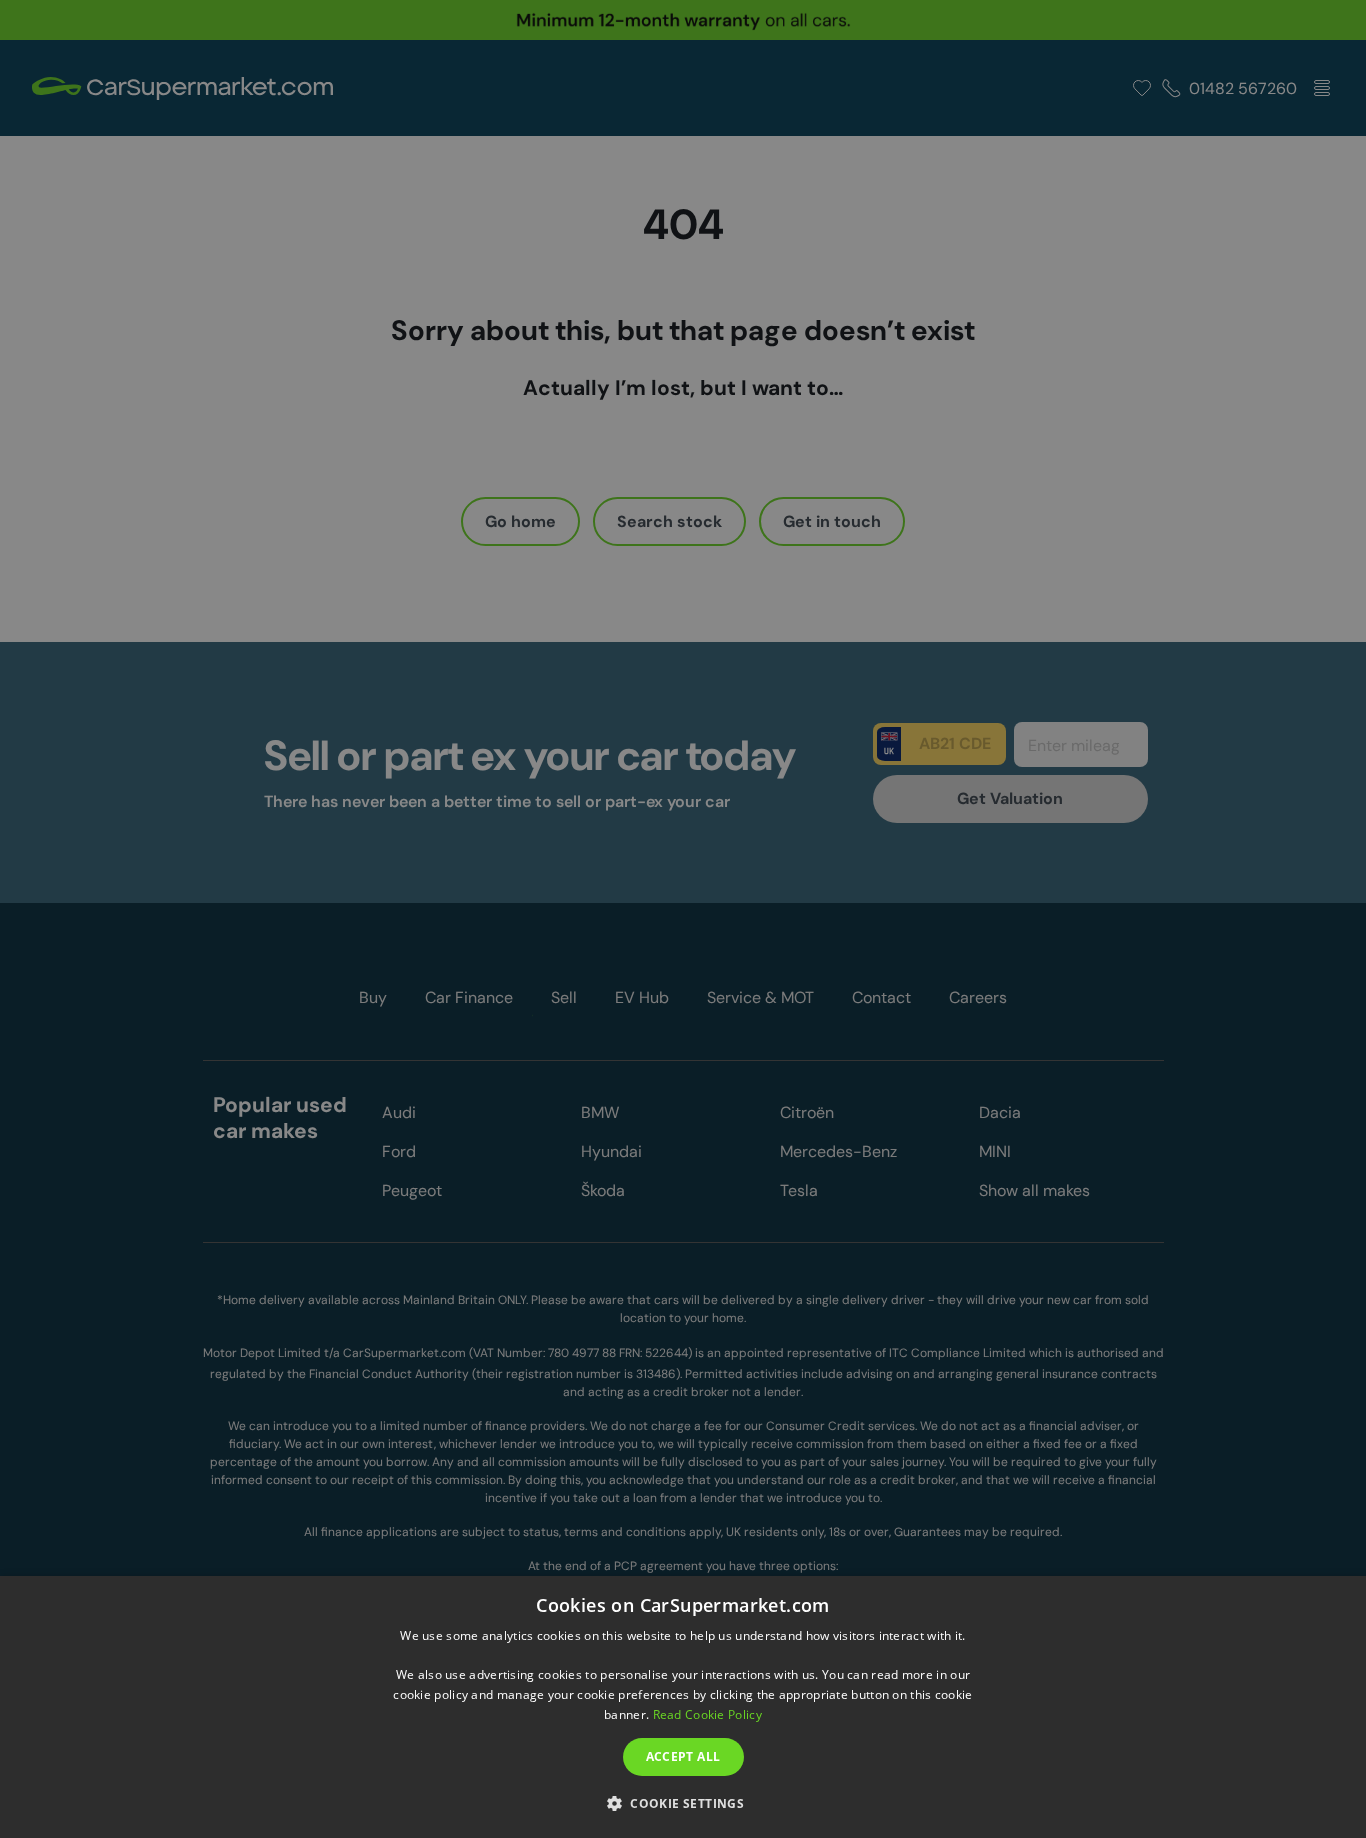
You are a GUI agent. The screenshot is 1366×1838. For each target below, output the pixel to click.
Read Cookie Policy (707, 1714)
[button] (683, 1802)
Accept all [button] (683, 1756)
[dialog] (683, 1707)
